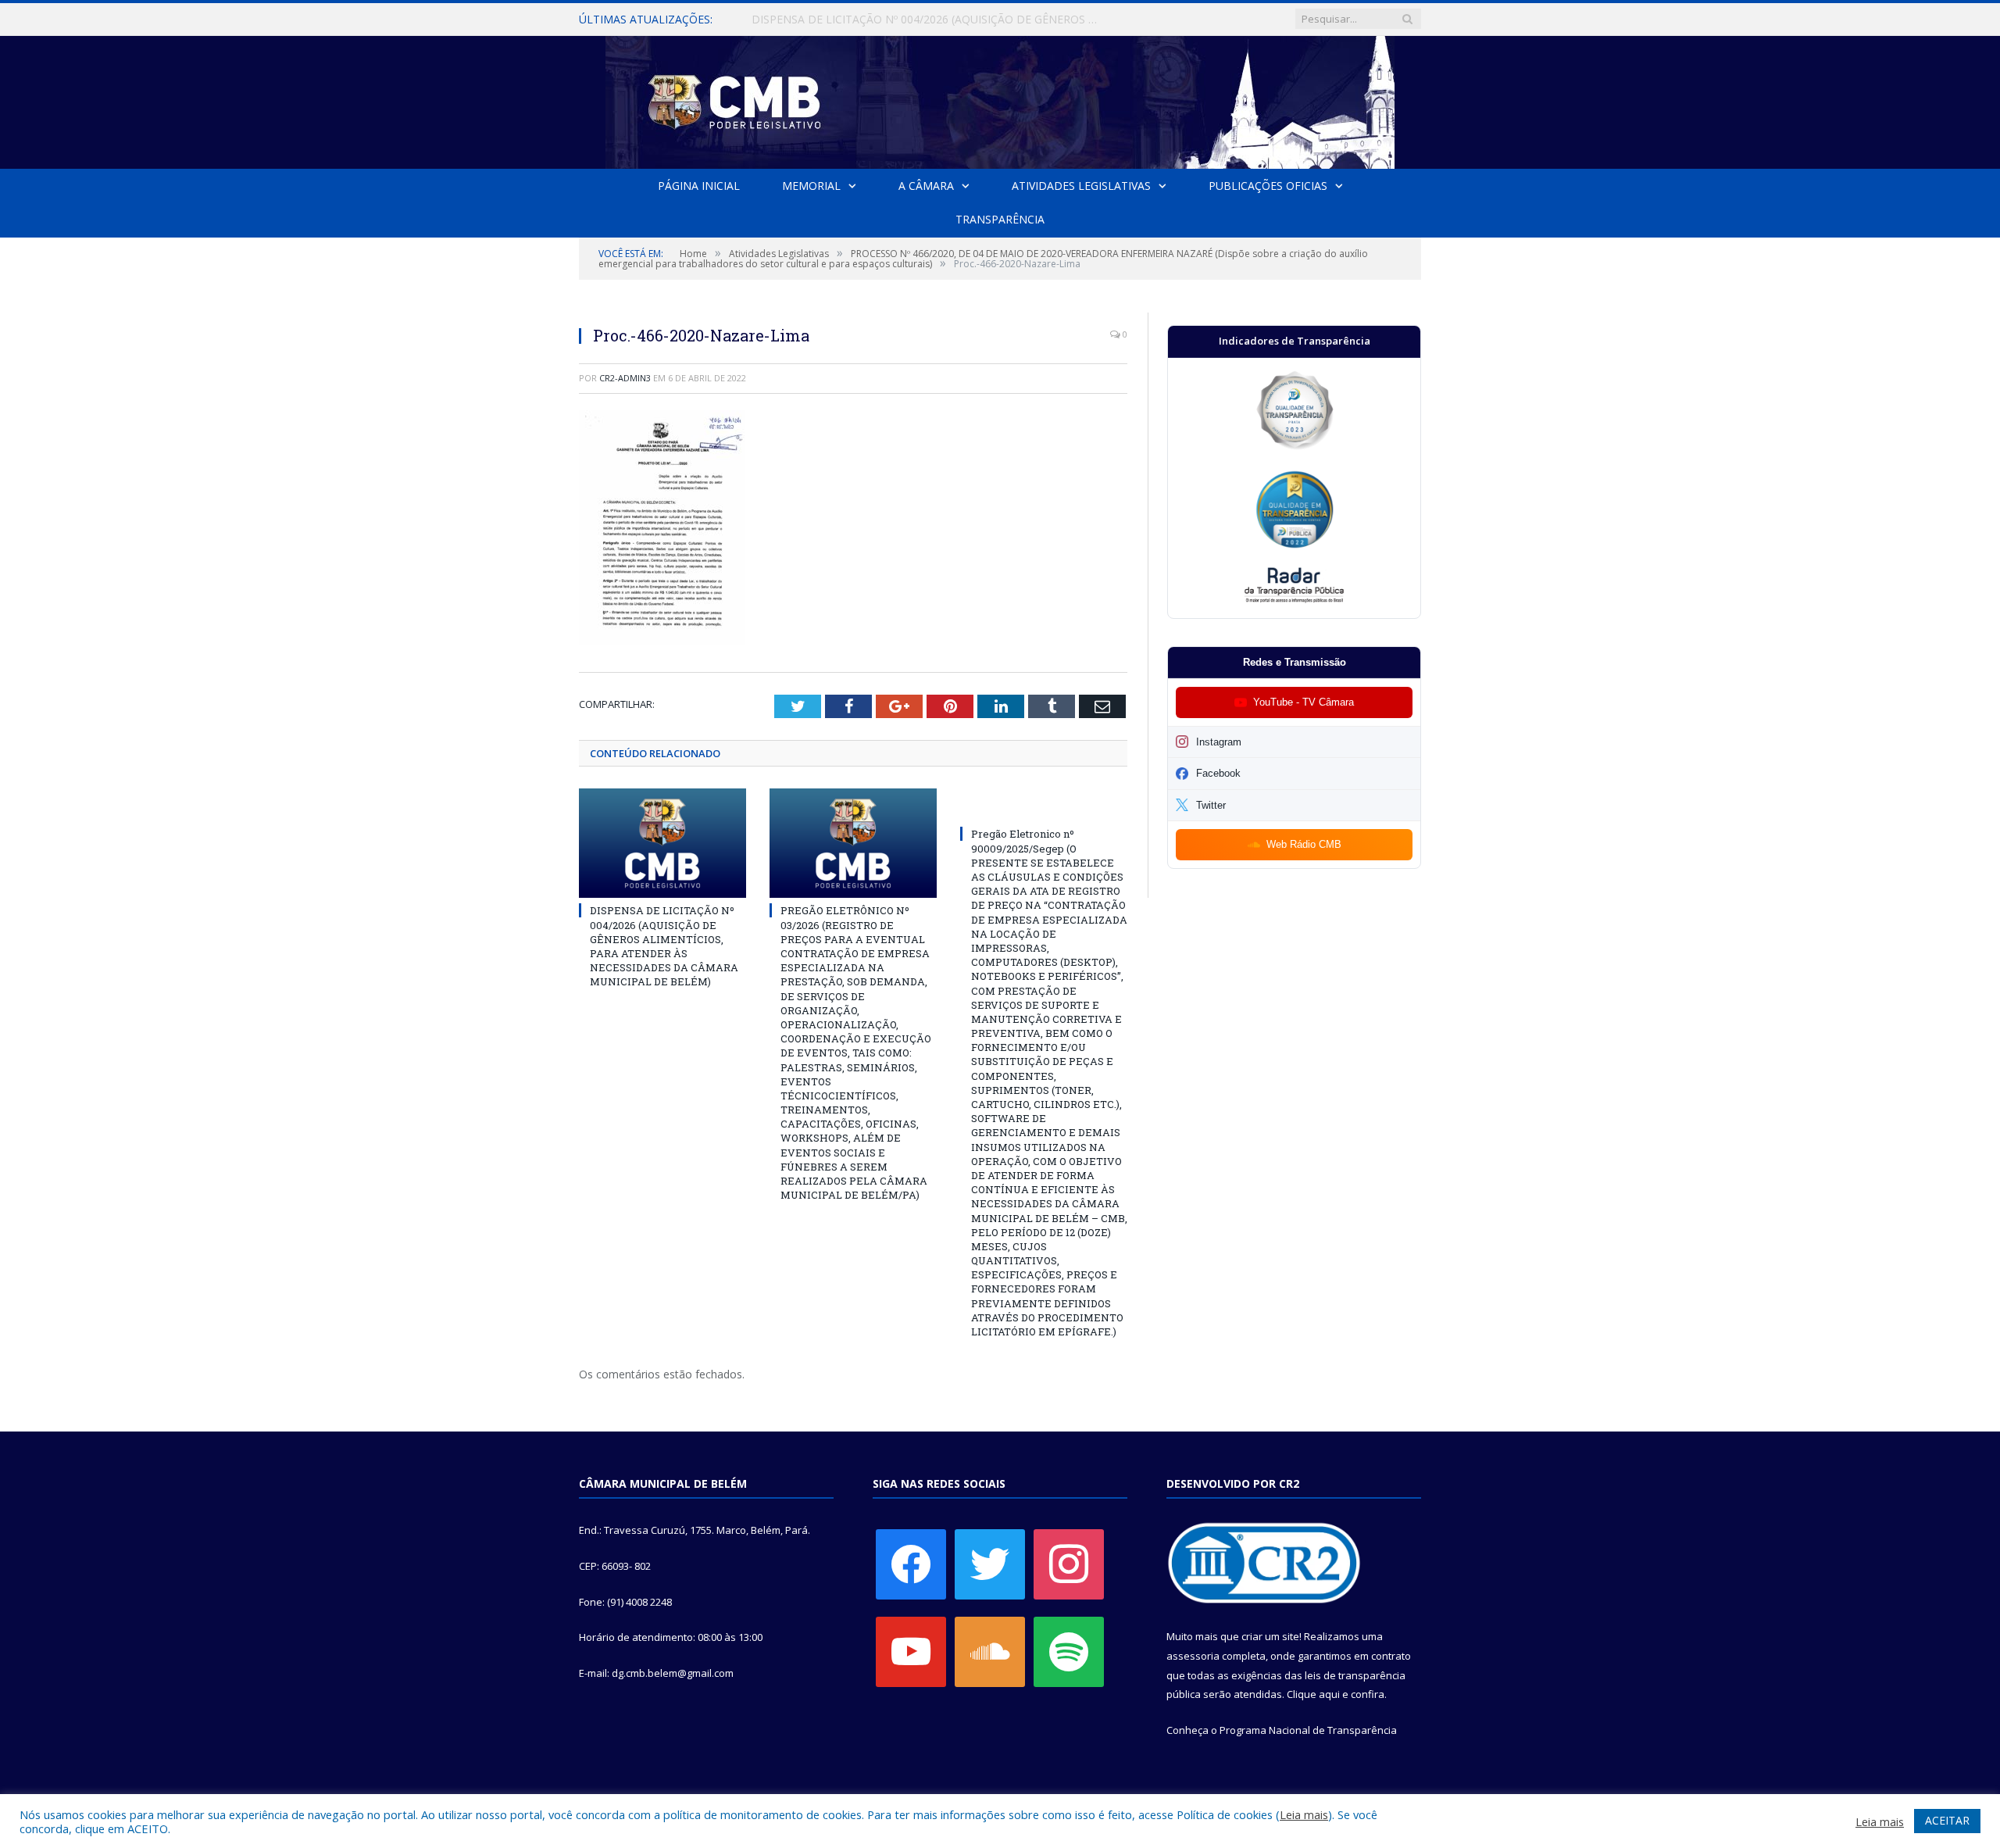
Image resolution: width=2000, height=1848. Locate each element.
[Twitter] (990, 1564)
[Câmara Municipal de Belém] (1000, 99)
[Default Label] (911, 1651)
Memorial (811, 186)
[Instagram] (1069, 1564)
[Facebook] (911, 1564)
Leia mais (1304, 1814)
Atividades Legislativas (1081, 186)
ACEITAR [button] (1947, 1820)
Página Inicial (699, 186)
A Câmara (926, 186)
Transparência (1000, 219)
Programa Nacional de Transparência (1308, 1730)
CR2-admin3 (625, 378)
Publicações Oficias (1268, 186)
